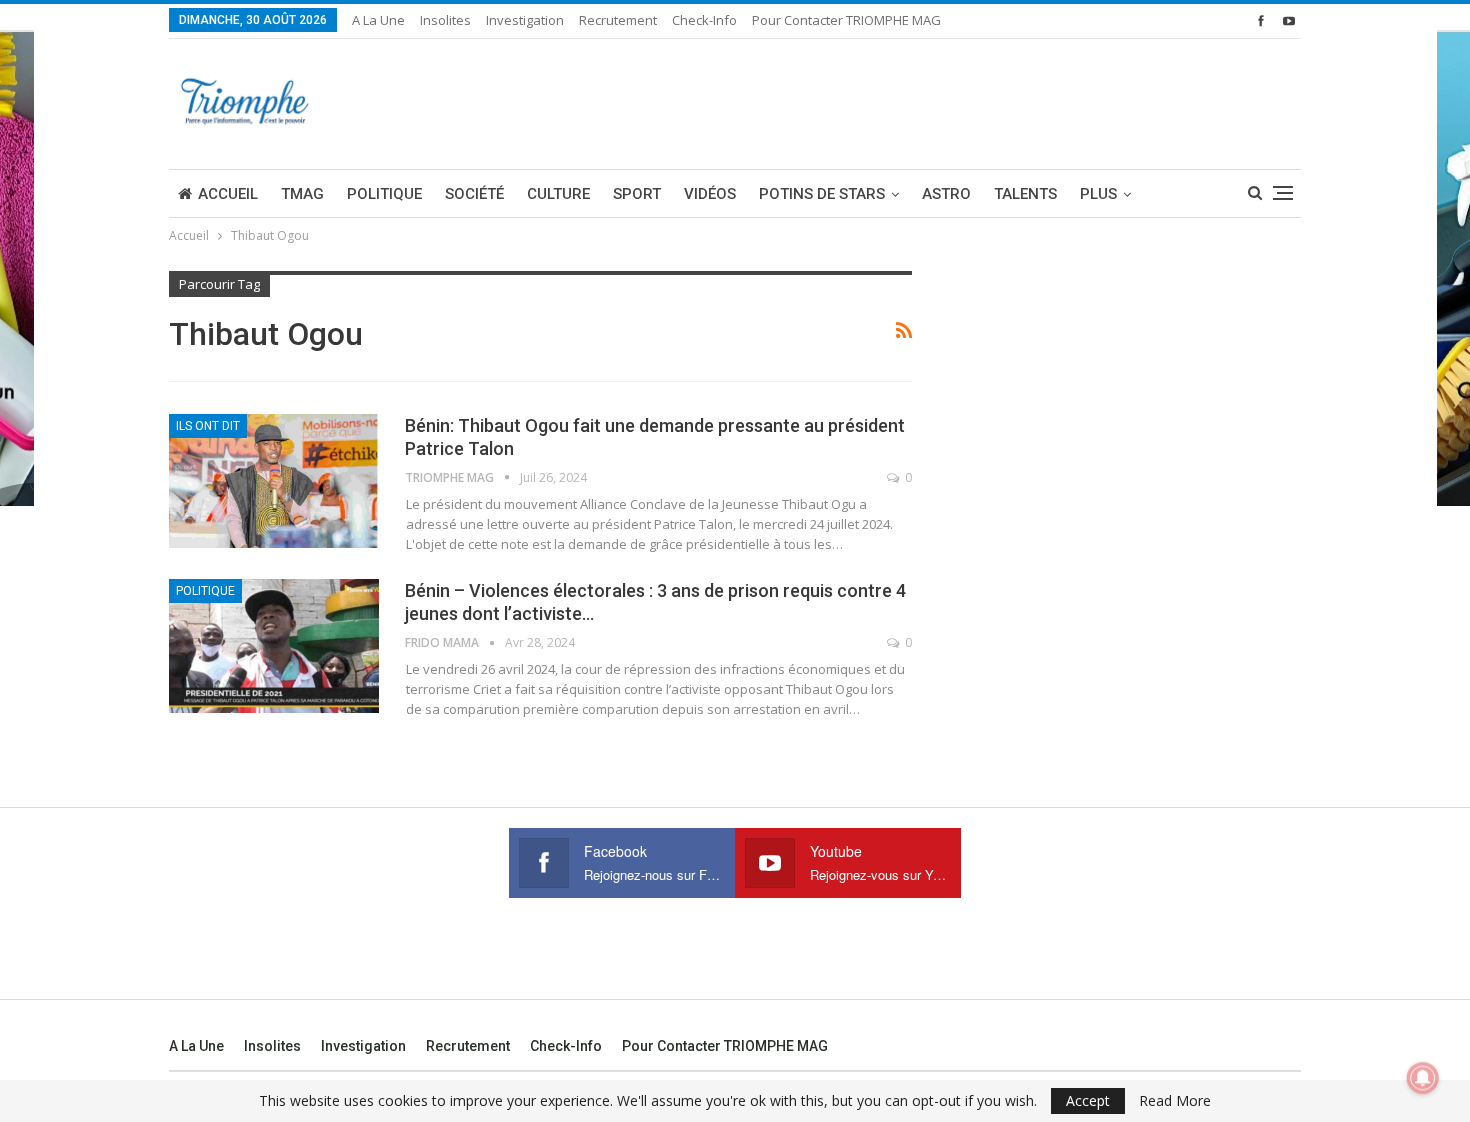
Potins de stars (822, 194)
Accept (1088, 1100)
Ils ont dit (208, 426)
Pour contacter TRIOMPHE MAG (846, 20)
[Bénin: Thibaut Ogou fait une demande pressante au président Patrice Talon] (274, 481)
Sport (637, 194)
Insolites (445, 20)
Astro (946, 194)
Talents (1025, 194)
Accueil (228, 194)
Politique (384, 194)
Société (474, 194)
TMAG (302, 194)
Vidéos (710, 194)
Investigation (525, 20)
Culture (558, 194)
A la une (378, 20)
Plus (1098, 194)
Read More (1175, 1101)
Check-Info (704, 20)
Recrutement (618, 20)
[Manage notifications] (1423, 1078)
